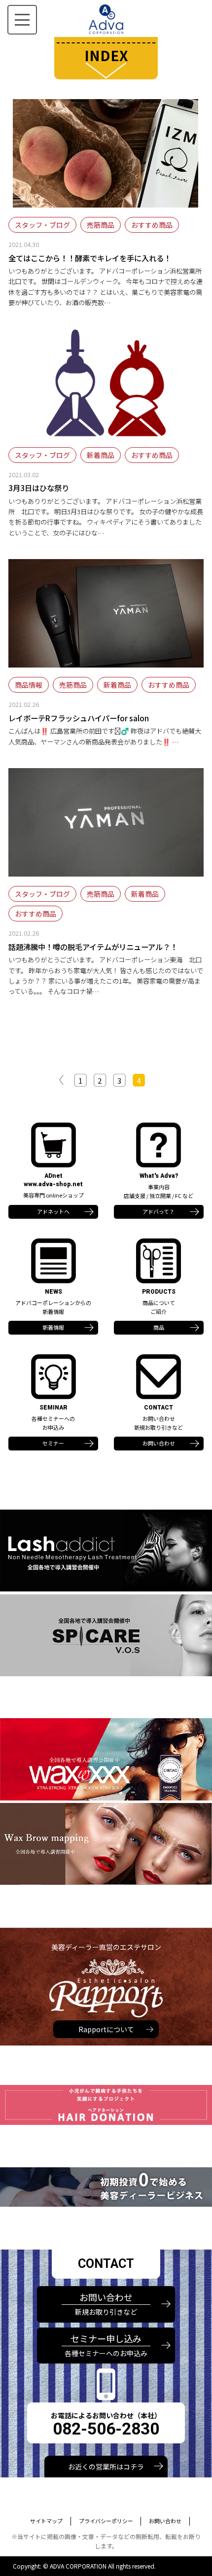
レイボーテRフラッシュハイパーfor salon (79, 718)
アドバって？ (159, 1211)
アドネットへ (53, 1211)
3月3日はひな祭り (39, 488)
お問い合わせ (159, 1443)
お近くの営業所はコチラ (106, 2467)
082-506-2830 (106, 2429)
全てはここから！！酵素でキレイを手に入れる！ (90, 258)
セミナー (53, 1443)
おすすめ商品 (152, 225)
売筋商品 (101, 225)
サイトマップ (46, 2521)
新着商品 (101, 455)
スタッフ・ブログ (42, 225)
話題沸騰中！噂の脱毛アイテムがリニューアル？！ (93, 947)
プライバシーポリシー (106, 2521)
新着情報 (53, 1327)
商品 (159, 1327)
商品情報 (29, 685)
